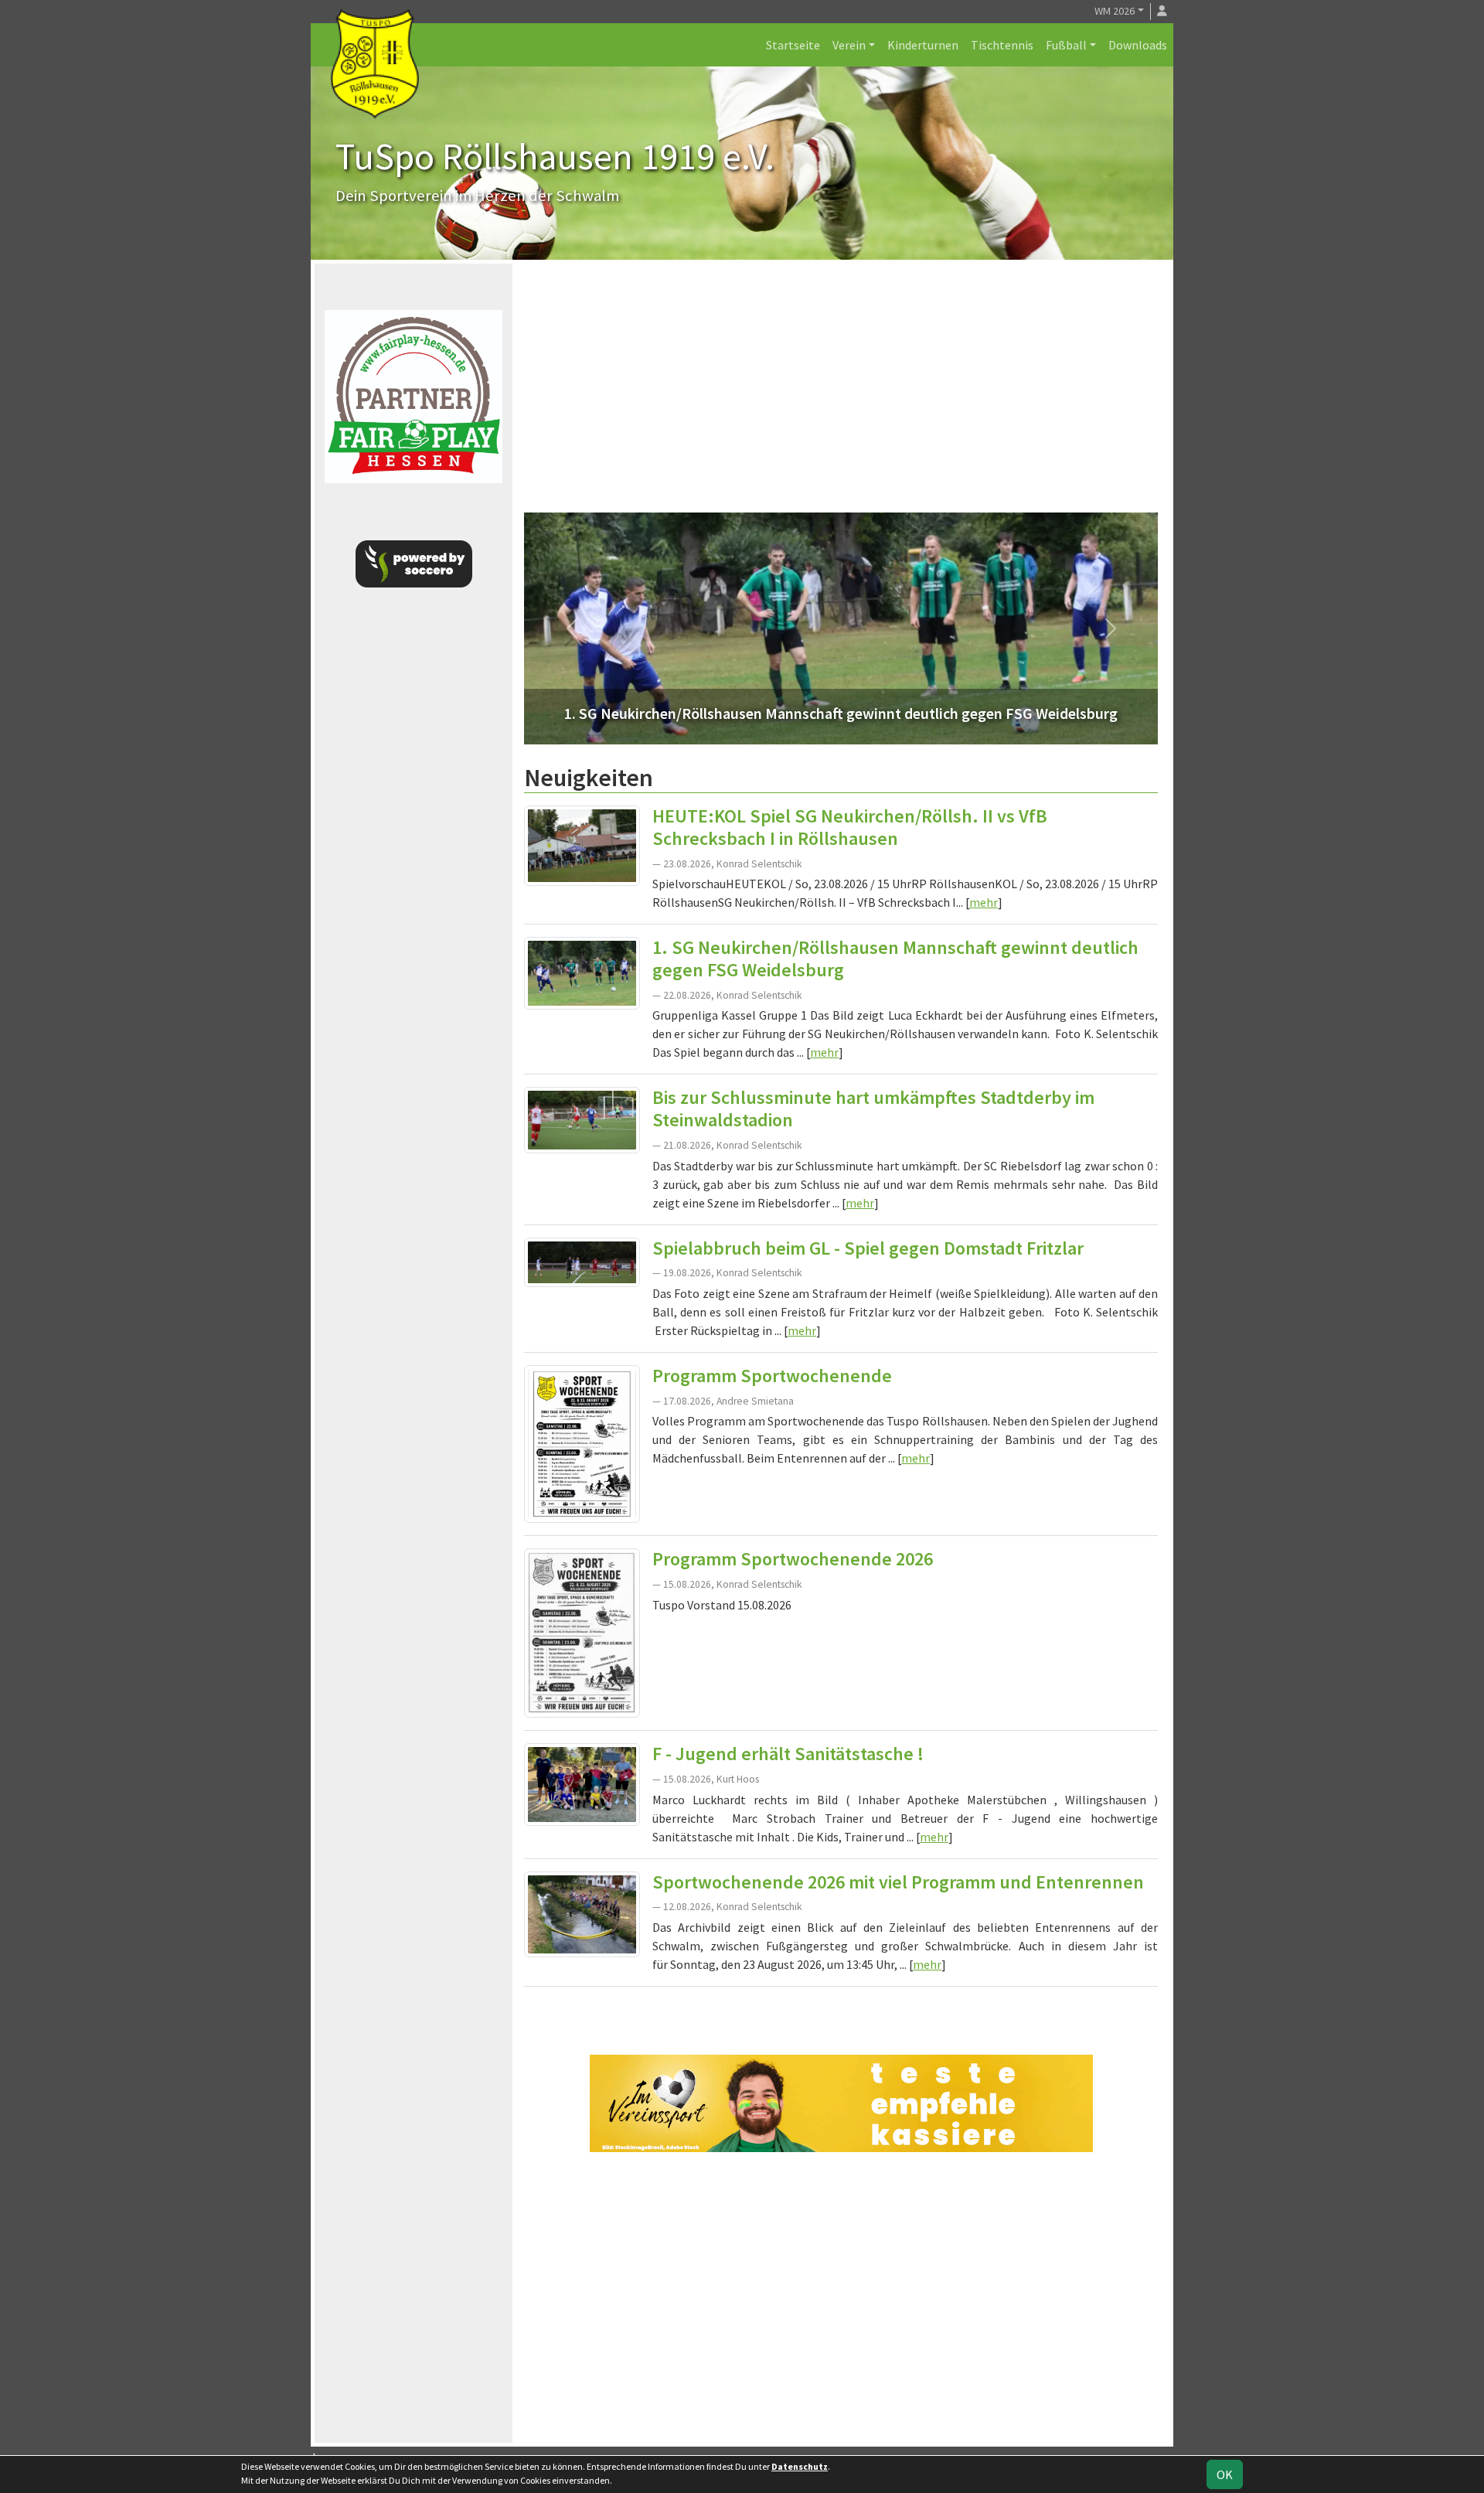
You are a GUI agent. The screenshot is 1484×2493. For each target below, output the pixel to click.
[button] (572, 628)
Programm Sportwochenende (772, 1376)
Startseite (793, 45)
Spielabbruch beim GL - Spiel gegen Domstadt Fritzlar (868, 1248)
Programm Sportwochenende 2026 (793, 1559)
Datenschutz (800, 2466)
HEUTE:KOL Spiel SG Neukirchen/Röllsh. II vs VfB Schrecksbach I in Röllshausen (850, 827)
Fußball (1066, 45)
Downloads (1138, 45)
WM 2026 (1115, 11)
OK (1225, 2474)
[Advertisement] (841, 392)
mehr (984, 902)
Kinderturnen (923, 45)
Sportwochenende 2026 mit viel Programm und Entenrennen (898, 1882)
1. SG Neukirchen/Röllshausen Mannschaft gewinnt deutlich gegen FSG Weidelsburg (895, 959)
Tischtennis (1002, 45)
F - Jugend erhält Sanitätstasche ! (788, 1754)
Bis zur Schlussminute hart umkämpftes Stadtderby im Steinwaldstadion (873, 1109)
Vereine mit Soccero (841, 2011)
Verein (849, 45)
